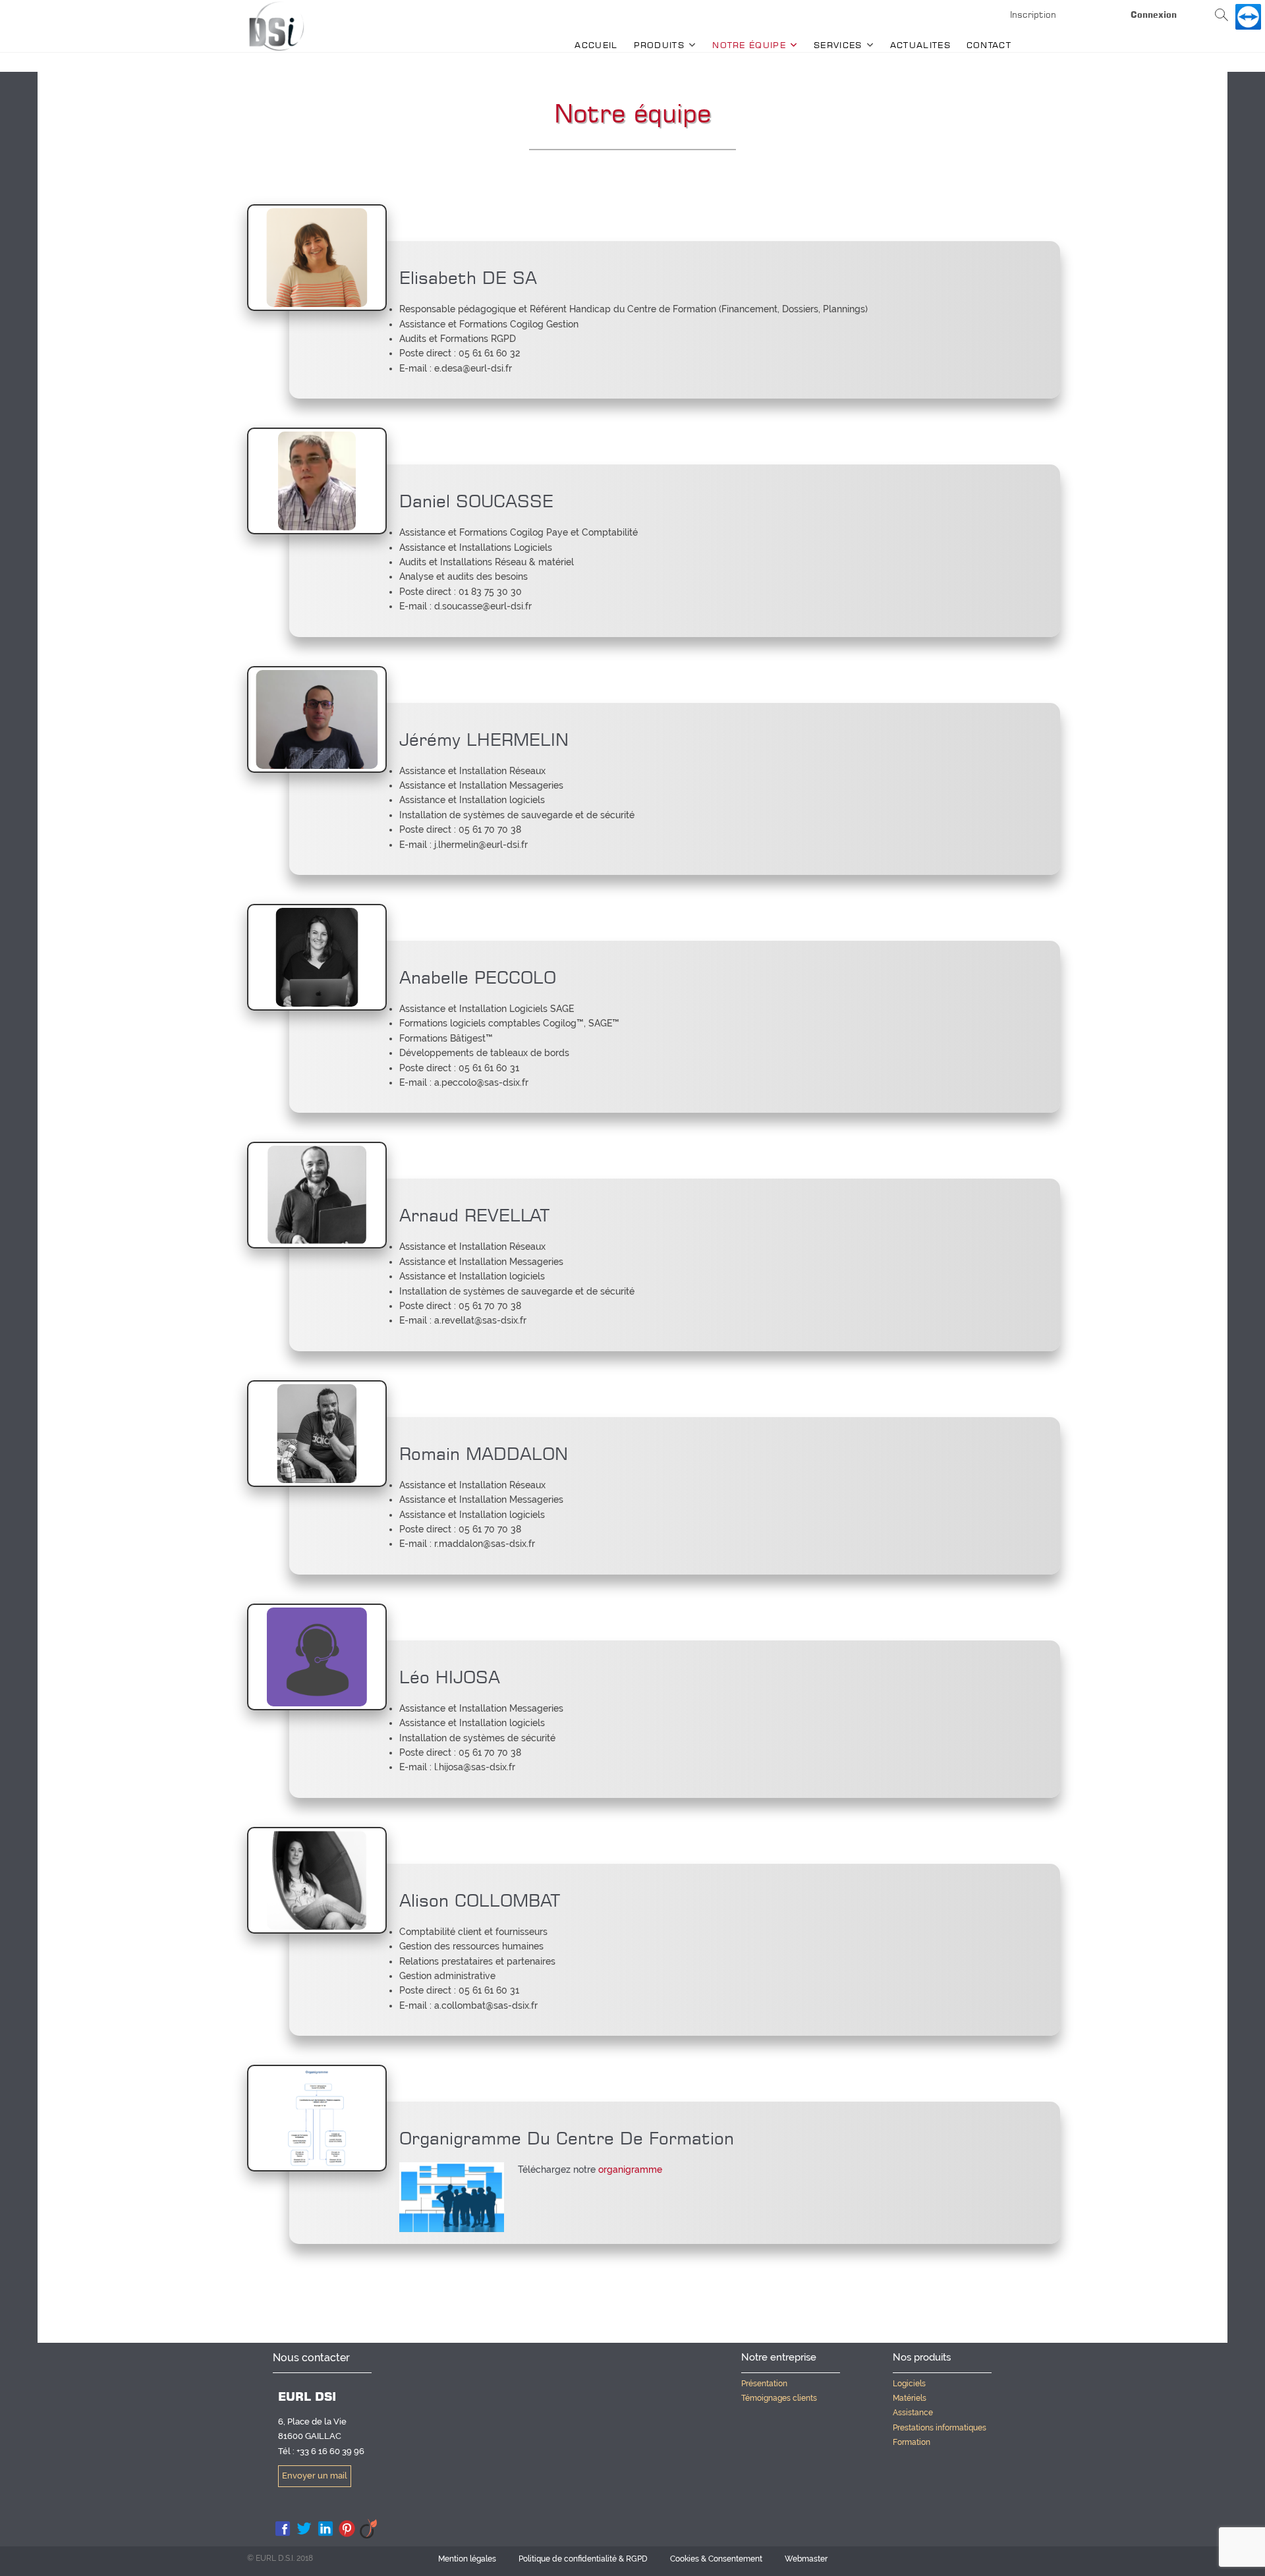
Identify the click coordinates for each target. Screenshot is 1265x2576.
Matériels (910, 2398)
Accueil (596, 45)
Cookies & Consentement (716, 2559)
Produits (659, 45)
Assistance (913, 2413)
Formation (912, 2442)
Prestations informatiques (940, 2428)
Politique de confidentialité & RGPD (583, 2559)
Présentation (764, 2384)
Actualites (920, 45)
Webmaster (806, 2559)
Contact (989, 45)
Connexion (1154, 14)
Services (838, 45)
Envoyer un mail (315, 2476)
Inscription (1033, 14)
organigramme (630, 2170)
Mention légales (467, 2559)
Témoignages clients (779, 2398)
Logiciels (909, 2384)
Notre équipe (749, 45)
